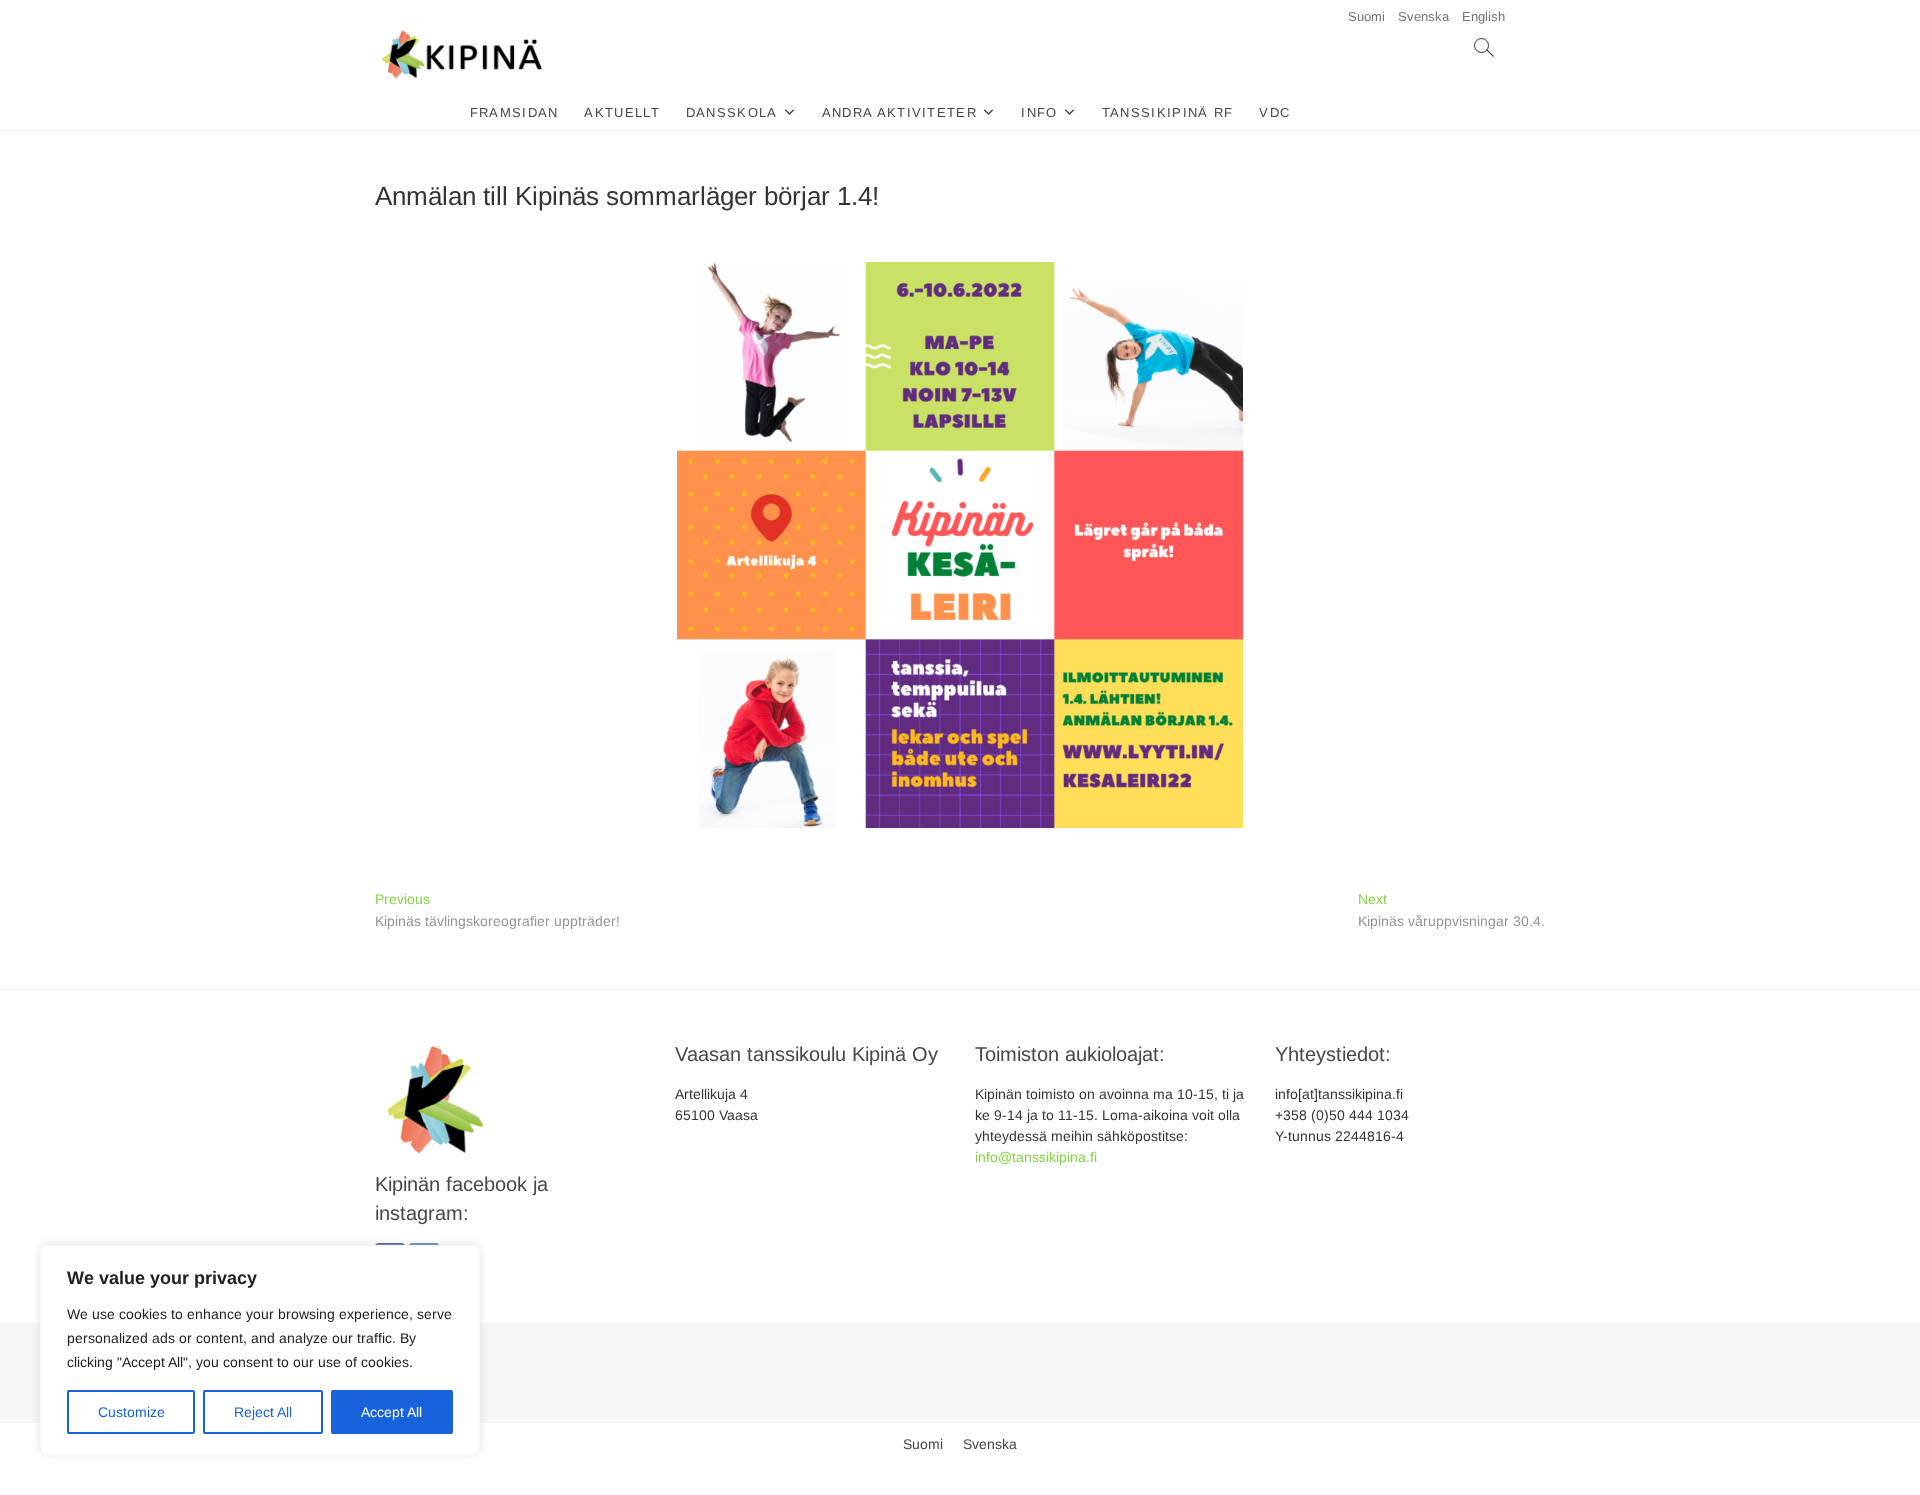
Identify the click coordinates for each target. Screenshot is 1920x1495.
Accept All (391, 1412)
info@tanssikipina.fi (1036, 1157)
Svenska (1423, 16)
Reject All (263, 1412)
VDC (1274, 112)
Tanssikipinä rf (1168, 112)
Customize (131, 1412)
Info (1039, 112)
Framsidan (514, 112)
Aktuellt (621, 112)
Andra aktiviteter (899, 112)
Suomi (1366, 16)
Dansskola (732, 112)
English (1483, 16)
